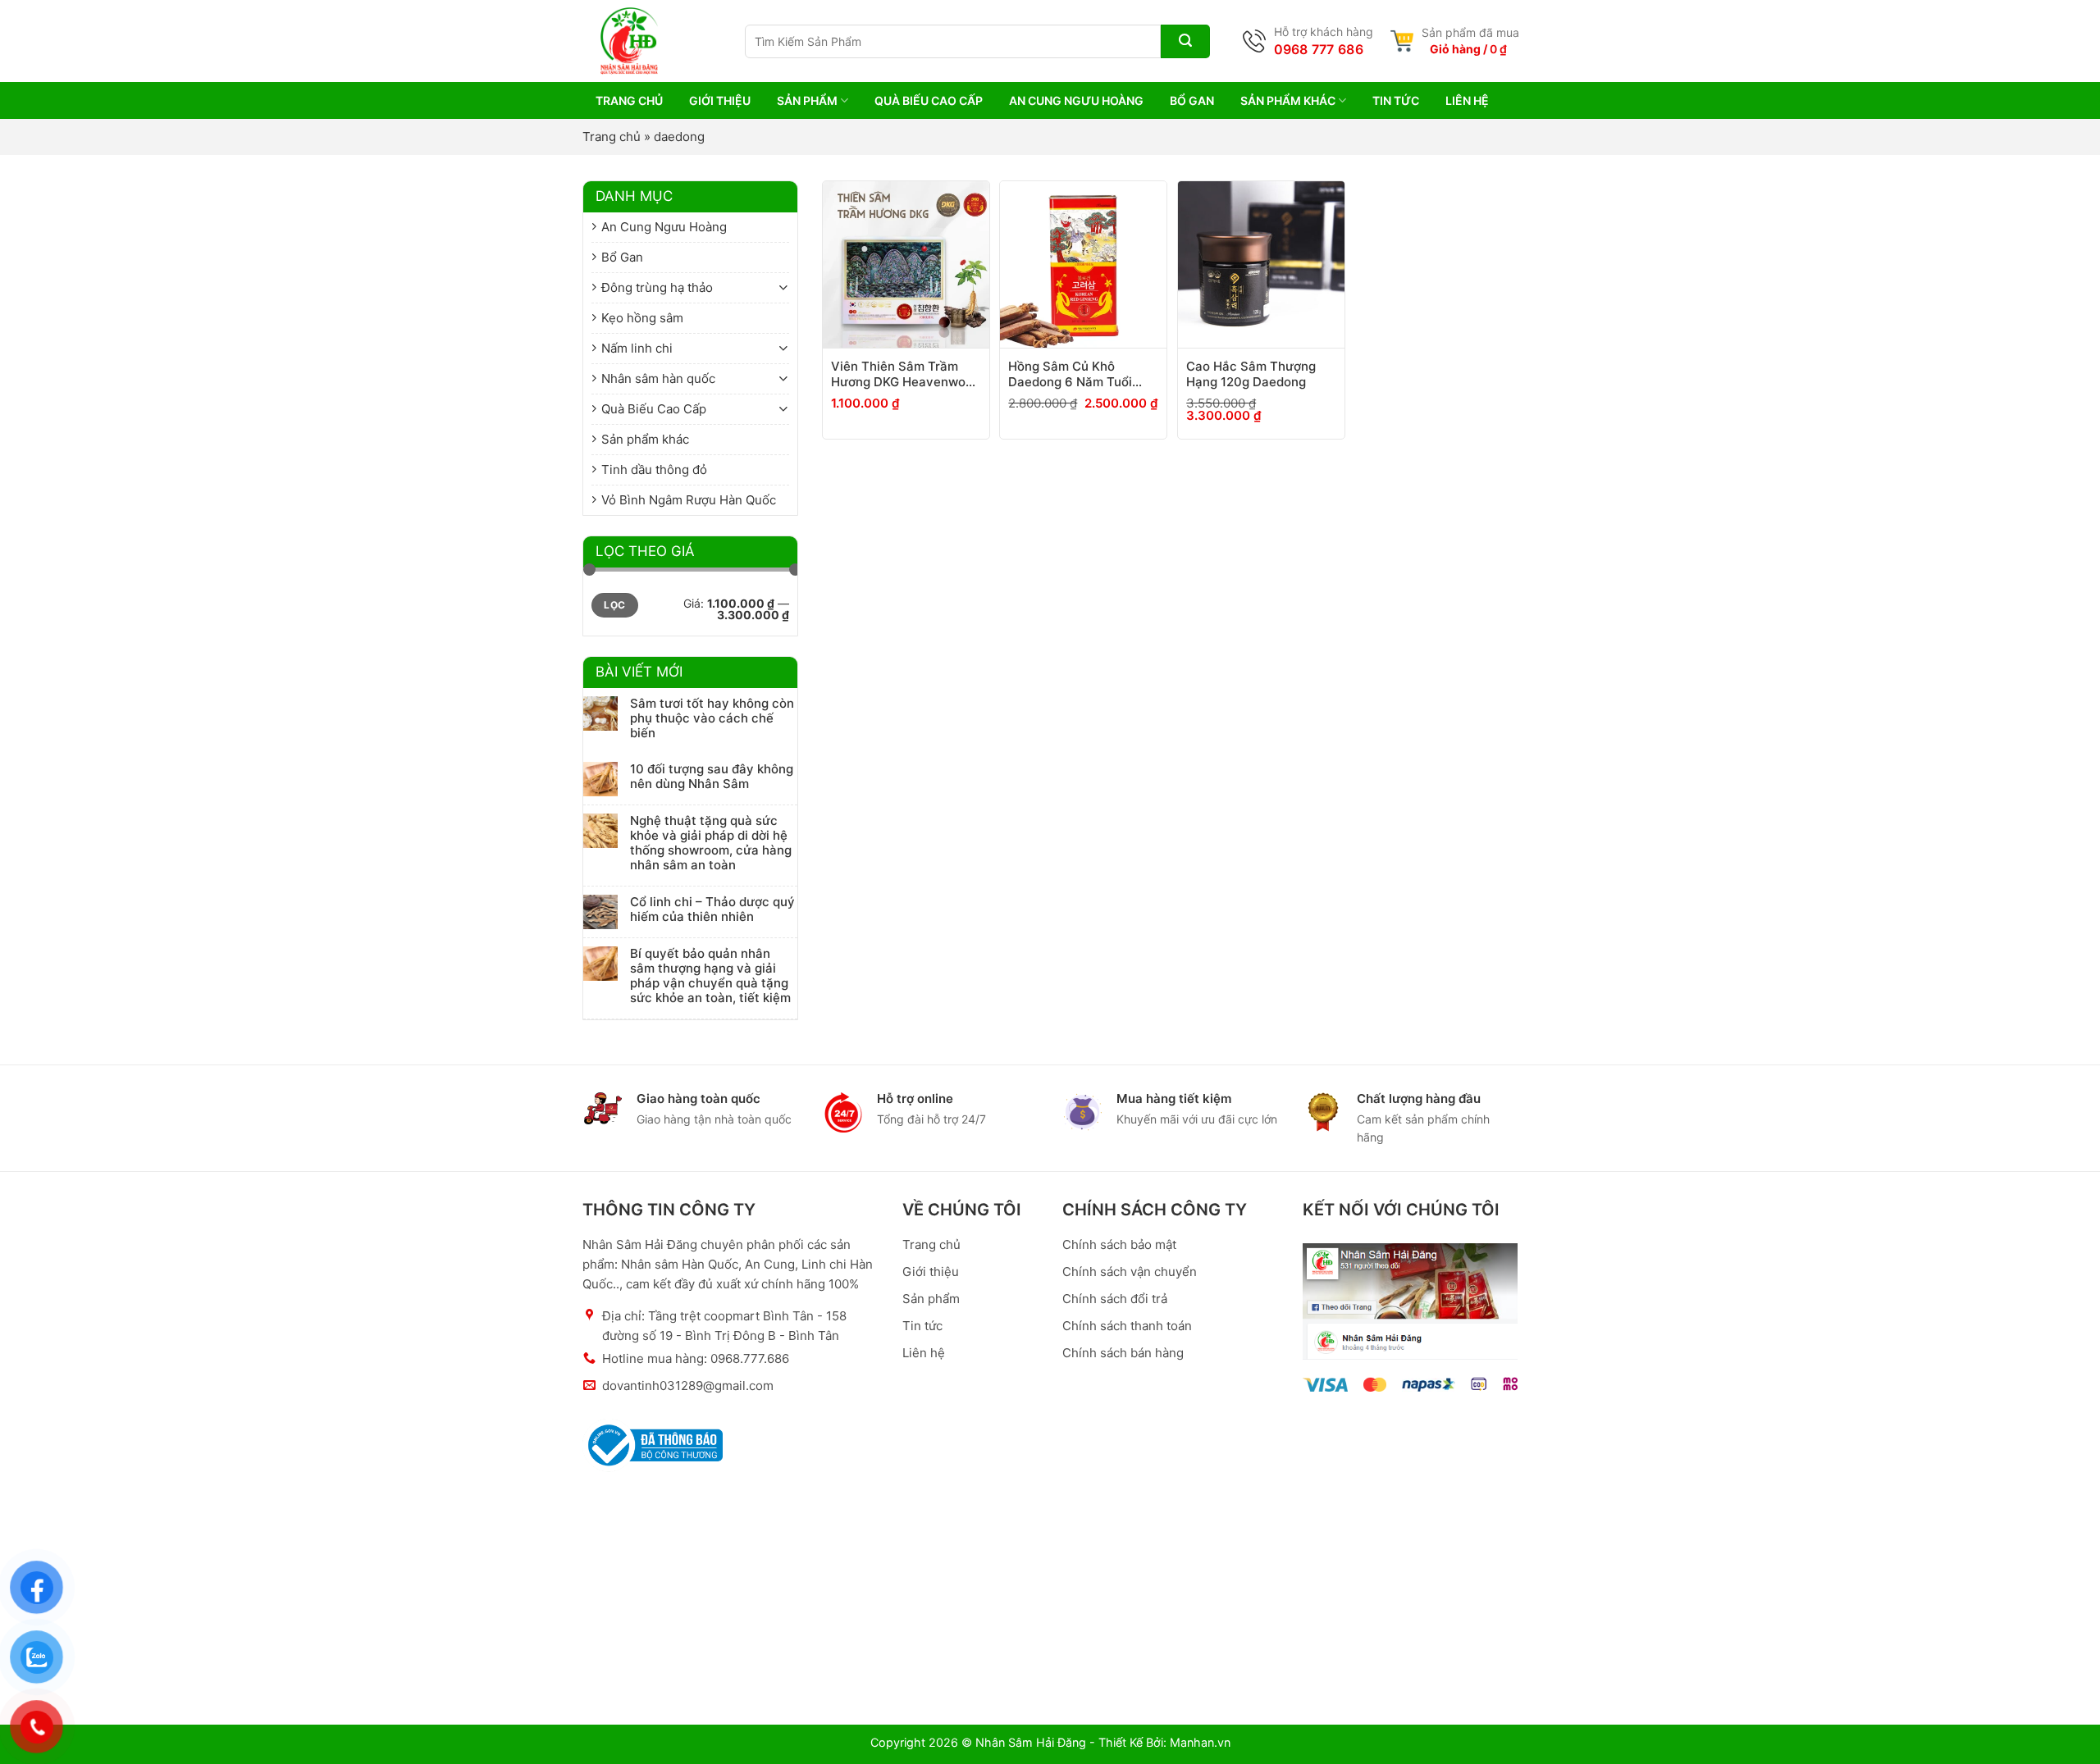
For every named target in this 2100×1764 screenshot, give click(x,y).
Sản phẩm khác (1288, 100)
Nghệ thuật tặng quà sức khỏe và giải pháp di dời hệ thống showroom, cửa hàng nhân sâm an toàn (711, 843)
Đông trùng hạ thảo (657, 287)
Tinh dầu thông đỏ (654, 469)
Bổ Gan (1192, 100)
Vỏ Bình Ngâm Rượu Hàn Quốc (689, 500)
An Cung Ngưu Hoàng (1076, 100)
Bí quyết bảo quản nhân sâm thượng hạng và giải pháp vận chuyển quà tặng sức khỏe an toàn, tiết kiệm (710, 976)
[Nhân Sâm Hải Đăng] (611, 41)
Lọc (614, 605)
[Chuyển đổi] (783, 287)
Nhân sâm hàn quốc (658, 378)
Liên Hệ (1467, 100)
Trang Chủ (629, 100)
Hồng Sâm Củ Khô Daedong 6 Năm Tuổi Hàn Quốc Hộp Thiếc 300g (1070, 374)
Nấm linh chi (637, 348)
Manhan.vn (1200, 1742)
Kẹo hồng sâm (642, 318)
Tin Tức (1396, 100)
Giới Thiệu (720, 100)
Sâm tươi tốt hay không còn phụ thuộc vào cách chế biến (712, 718)
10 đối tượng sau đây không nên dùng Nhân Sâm (712, 777)
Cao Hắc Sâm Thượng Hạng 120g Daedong (1251, 374)
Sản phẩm (807, 100)
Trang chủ (612, 137)
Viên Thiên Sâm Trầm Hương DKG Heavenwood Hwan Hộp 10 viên (906, 374)
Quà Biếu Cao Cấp (929, 100)
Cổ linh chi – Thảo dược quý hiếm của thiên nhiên (712, 909)
